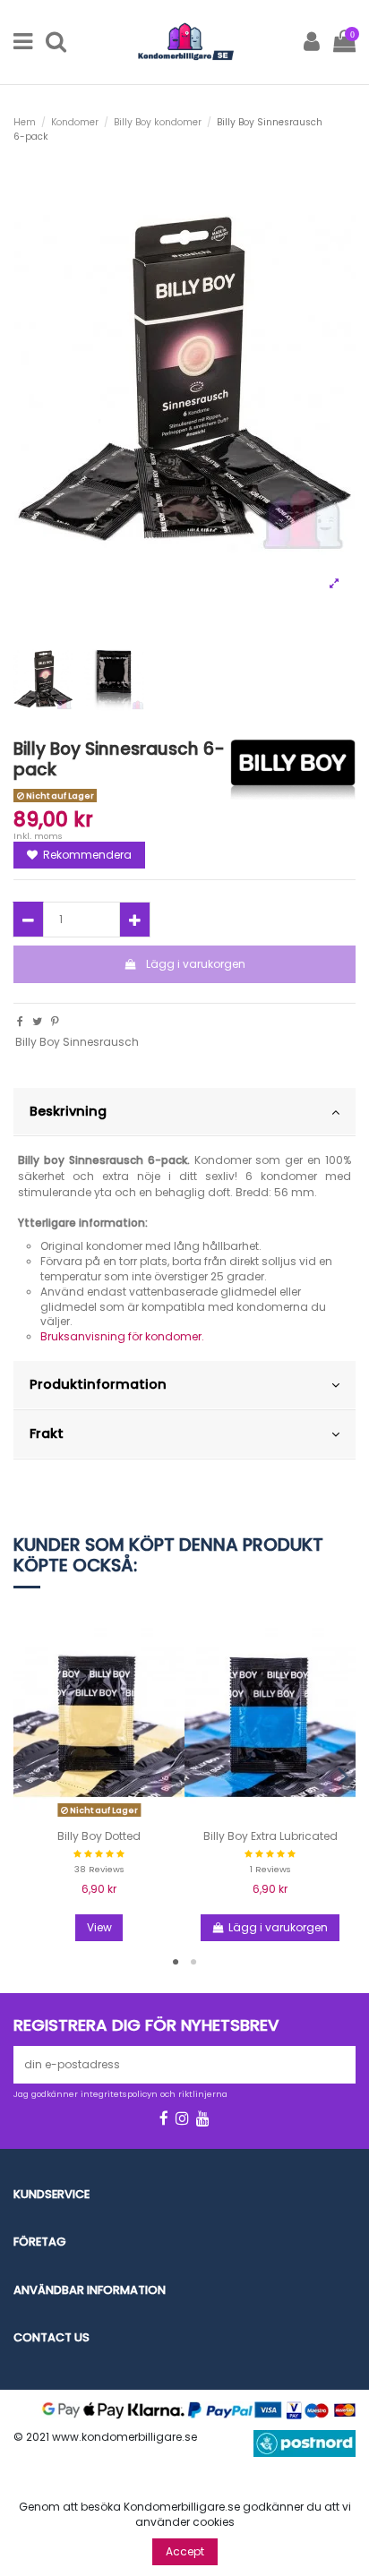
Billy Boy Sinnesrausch (77, 1042)
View (99, 1927)
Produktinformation (98, 1384)
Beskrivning (68, 1111)
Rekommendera (86, 855)
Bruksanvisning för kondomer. (122, 1336)
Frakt (47, 1433)
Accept (185, 2551)
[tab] (184, 1113)
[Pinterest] (55, 1021)
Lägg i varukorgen (196, 964)
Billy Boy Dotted (99, 1836)
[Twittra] (37, 1021)
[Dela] (20, 1021)
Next (342, 1775)
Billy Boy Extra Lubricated (270, 1836)
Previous (27, 1775)
